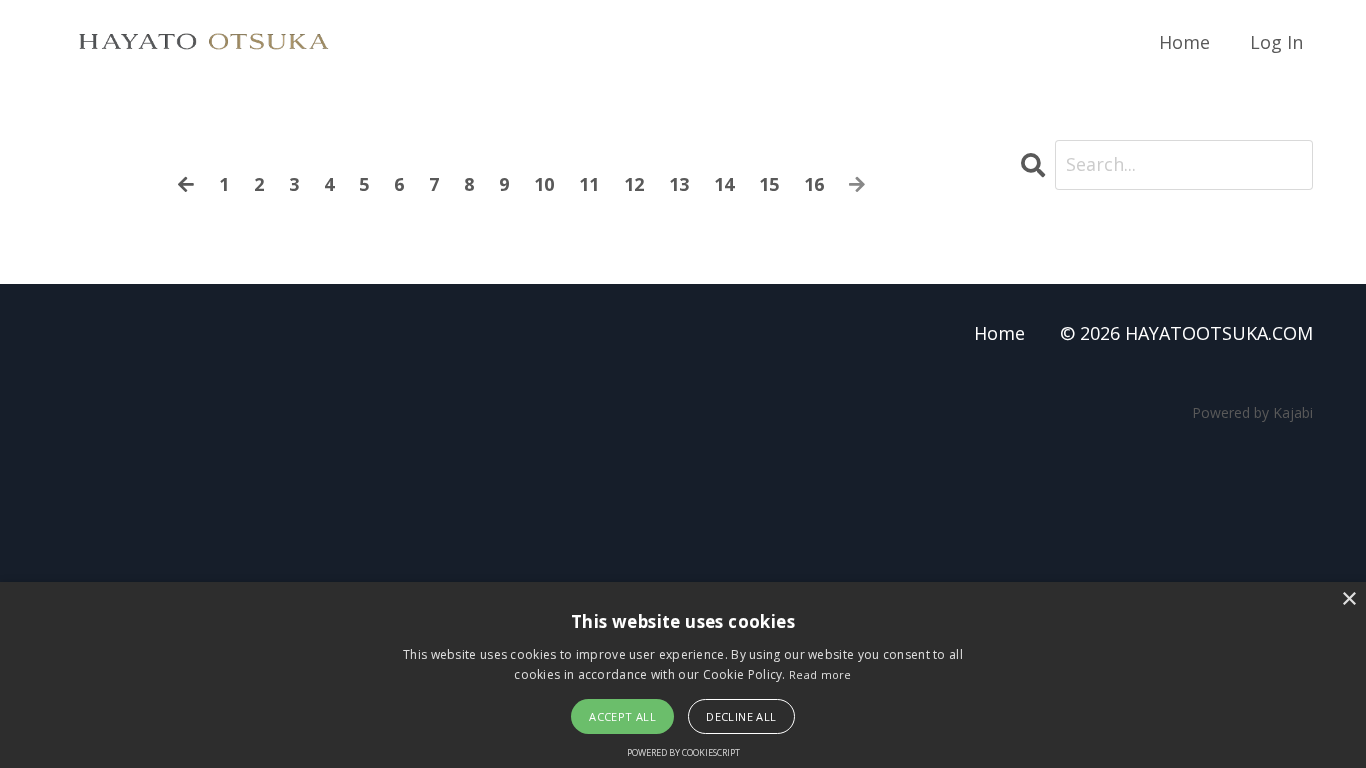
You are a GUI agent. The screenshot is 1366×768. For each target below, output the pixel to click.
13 (679, 184)
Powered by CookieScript (683, 752)
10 (544, 184)
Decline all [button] (741, 716)
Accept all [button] (622, 716)
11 (589, 184)
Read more (820, 674)
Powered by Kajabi (1252, 412)
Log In (1276, 42)
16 (814, 184)
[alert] (683, 675)
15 (769, 184)
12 (634, 184)
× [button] (1348, 599)
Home (1184, 42)
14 (724, 184)
